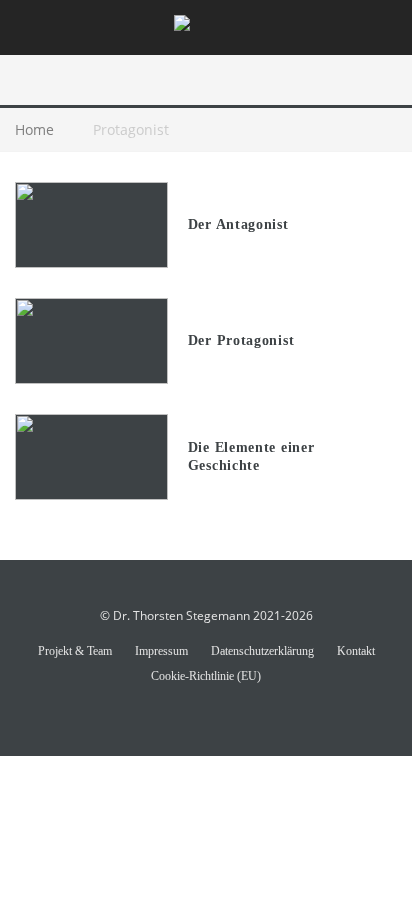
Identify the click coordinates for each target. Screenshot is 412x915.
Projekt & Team (75, 651)
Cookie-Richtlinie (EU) (206, 676)
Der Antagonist (238, 224)
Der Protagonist (241, 340)
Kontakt (356, 651)
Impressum (161, 651)
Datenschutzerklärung (262, 651)
